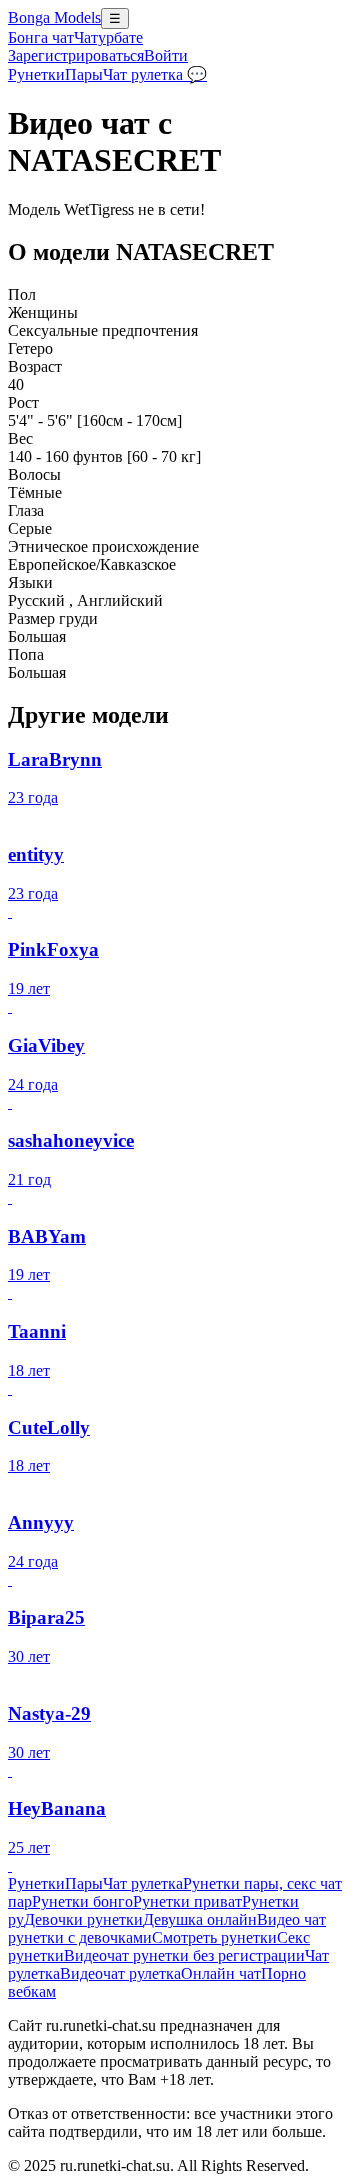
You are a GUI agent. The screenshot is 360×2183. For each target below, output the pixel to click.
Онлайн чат (221, 1973)
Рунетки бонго (82, 1901)
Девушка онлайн (200, 1919)
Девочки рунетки (83, 1919)
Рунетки (36, 74)
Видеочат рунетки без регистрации (184, 1955)
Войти (166, 55)
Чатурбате (108, 37)
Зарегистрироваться (76, 55)
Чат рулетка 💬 (155, 74)
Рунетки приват (187, 1901)
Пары (84, 74)
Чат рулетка (143, 1883)
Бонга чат (41, 37)
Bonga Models (54, 17)
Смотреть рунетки (214, 1937)
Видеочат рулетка (120, 1973)
